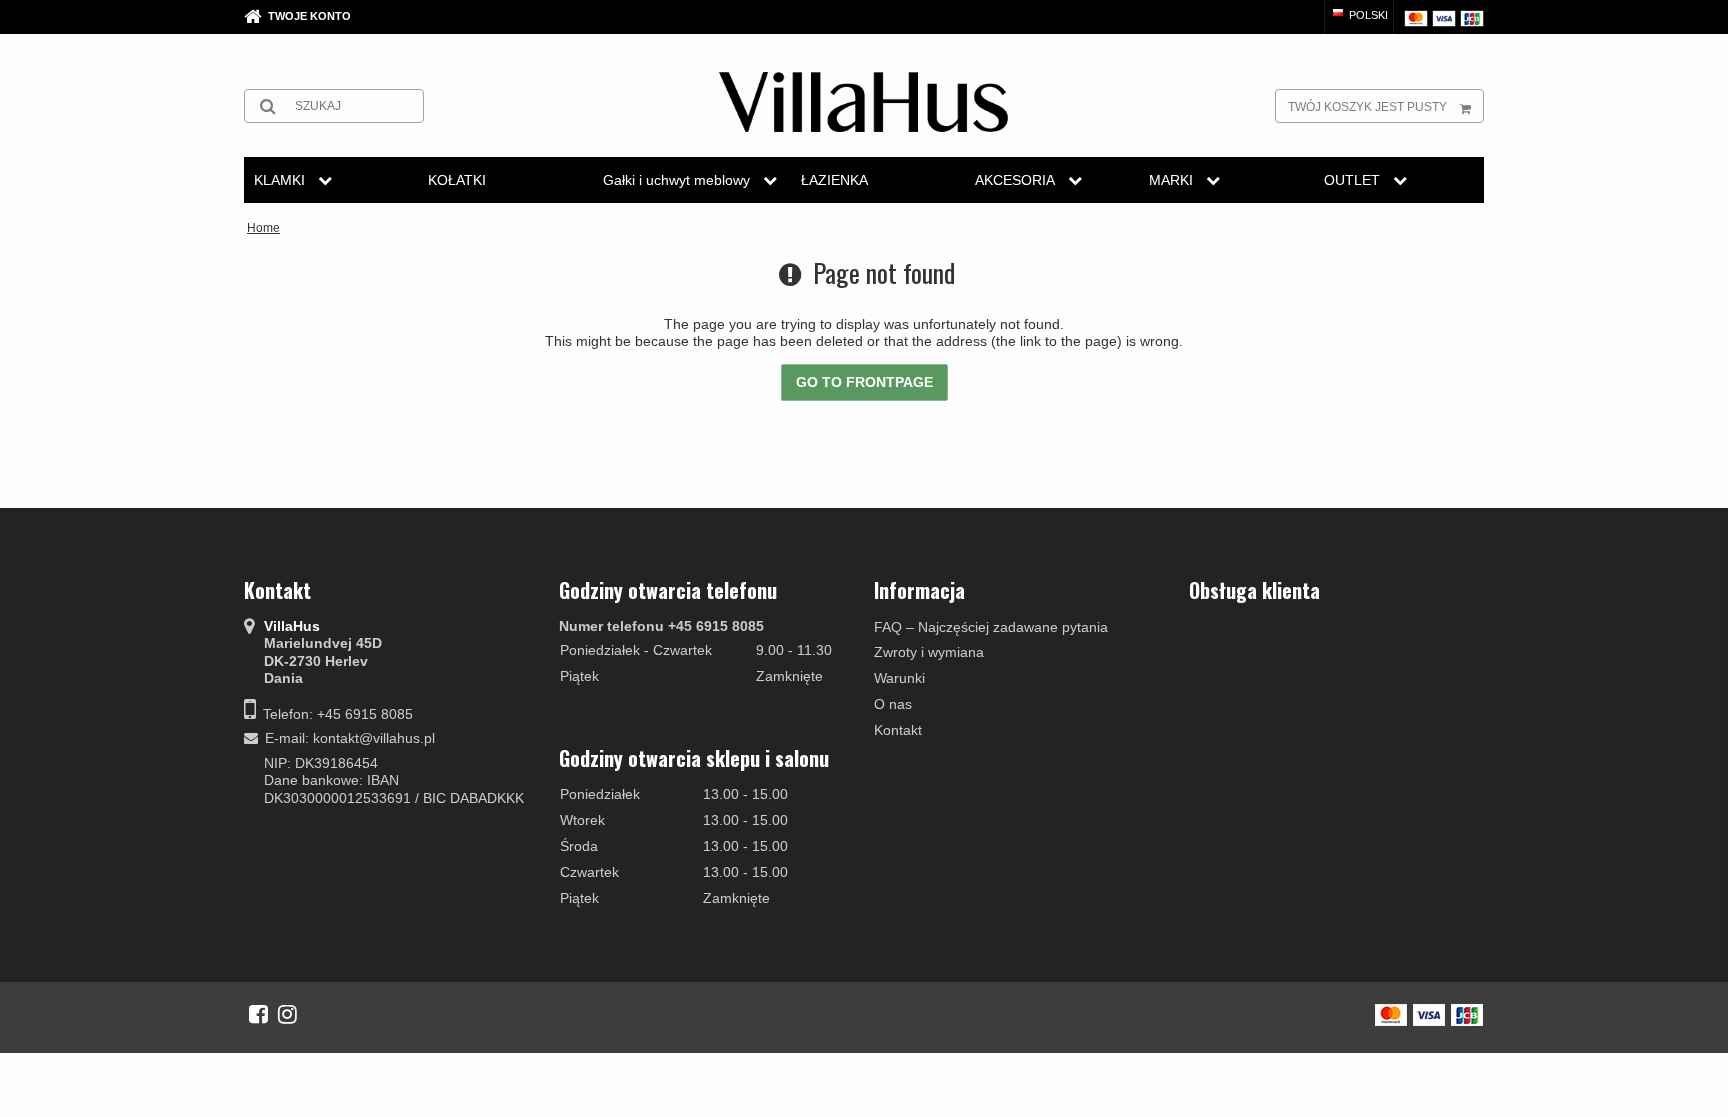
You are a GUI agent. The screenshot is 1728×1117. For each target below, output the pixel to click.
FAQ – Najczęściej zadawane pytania (991, 627)
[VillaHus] (863, 102)
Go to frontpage (864, 382)
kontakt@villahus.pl (374, 738)
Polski (1367, 15)
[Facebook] (258, 1014)
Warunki (899, 678)
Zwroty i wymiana (929, 652)
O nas (893, 704)
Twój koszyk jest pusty (1367, 107)
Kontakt (898, 730)
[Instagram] (287, 1014)
